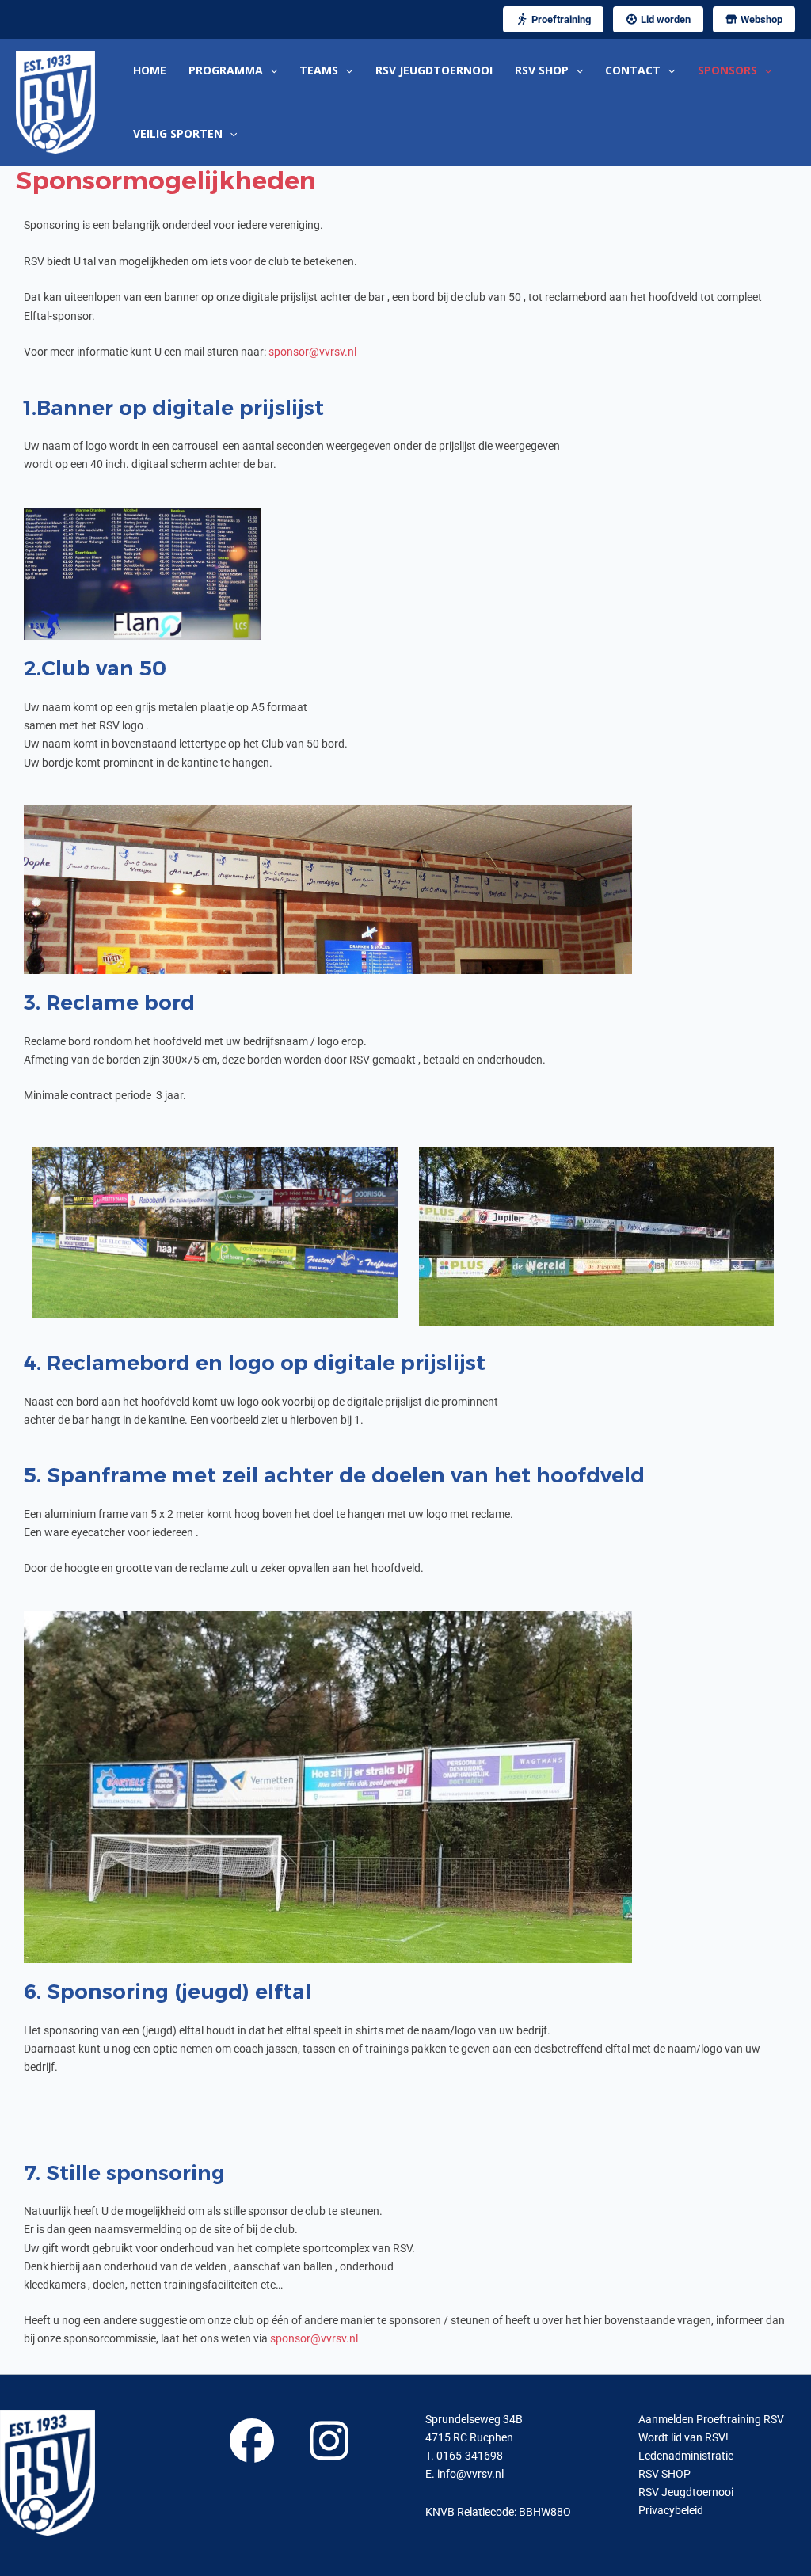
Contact (633, 70)
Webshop (760, 19)
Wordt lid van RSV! (683, 2437)
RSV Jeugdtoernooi (434, 70)
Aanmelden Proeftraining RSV (711, 2419)
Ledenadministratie (686, 2456)
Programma (226, 70)
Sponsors (727, 70)
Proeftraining (560, 19)
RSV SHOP (542, 70)
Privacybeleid (671, 2510)
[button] (270, 70)
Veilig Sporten (178, 133)
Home (150, 70)
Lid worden (664, 19)
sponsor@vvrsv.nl (312, 352)
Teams (319, 70)
